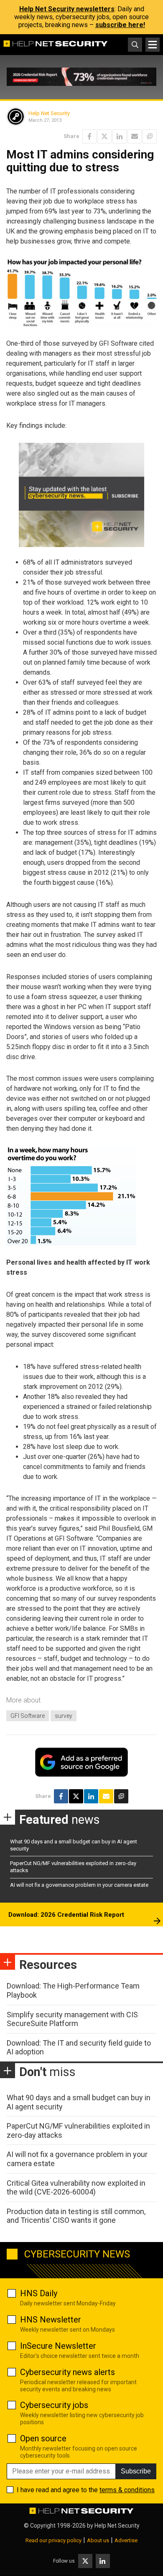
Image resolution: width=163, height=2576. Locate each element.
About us (98, 2540)
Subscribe (136, 2471)
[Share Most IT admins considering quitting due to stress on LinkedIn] (120, 136)
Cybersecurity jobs (54, 2405)
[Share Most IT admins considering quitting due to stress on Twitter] (104, 136)
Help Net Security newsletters (67, 9)
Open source (43, 2438)
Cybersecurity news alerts (67, 2372)
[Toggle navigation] (153, 45)
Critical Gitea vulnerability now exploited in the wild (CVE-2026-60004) (76, 2188)
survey (64, 1716)
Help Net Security (49, 113)
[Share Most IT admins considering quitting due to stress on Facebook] (89, 136)
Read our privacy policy (53, 2540)
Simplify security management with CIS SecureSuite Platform (72, 2019)
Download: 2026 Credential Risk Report (66, 1915)
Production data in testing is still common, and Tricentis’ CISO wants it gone (76, 2216)
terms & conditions (127, 2490)
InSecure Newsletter (58, 2346)
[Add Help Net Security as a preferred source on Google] (150, 136)
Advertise (126, 2540)
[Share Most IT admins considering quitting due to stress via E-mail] (135, 136)
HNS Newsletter (51, 2320)
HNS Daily (39, 2293)
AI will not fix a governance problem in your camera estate (79, 1885)
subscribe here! (120, 25)
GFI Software (28, 1716)
